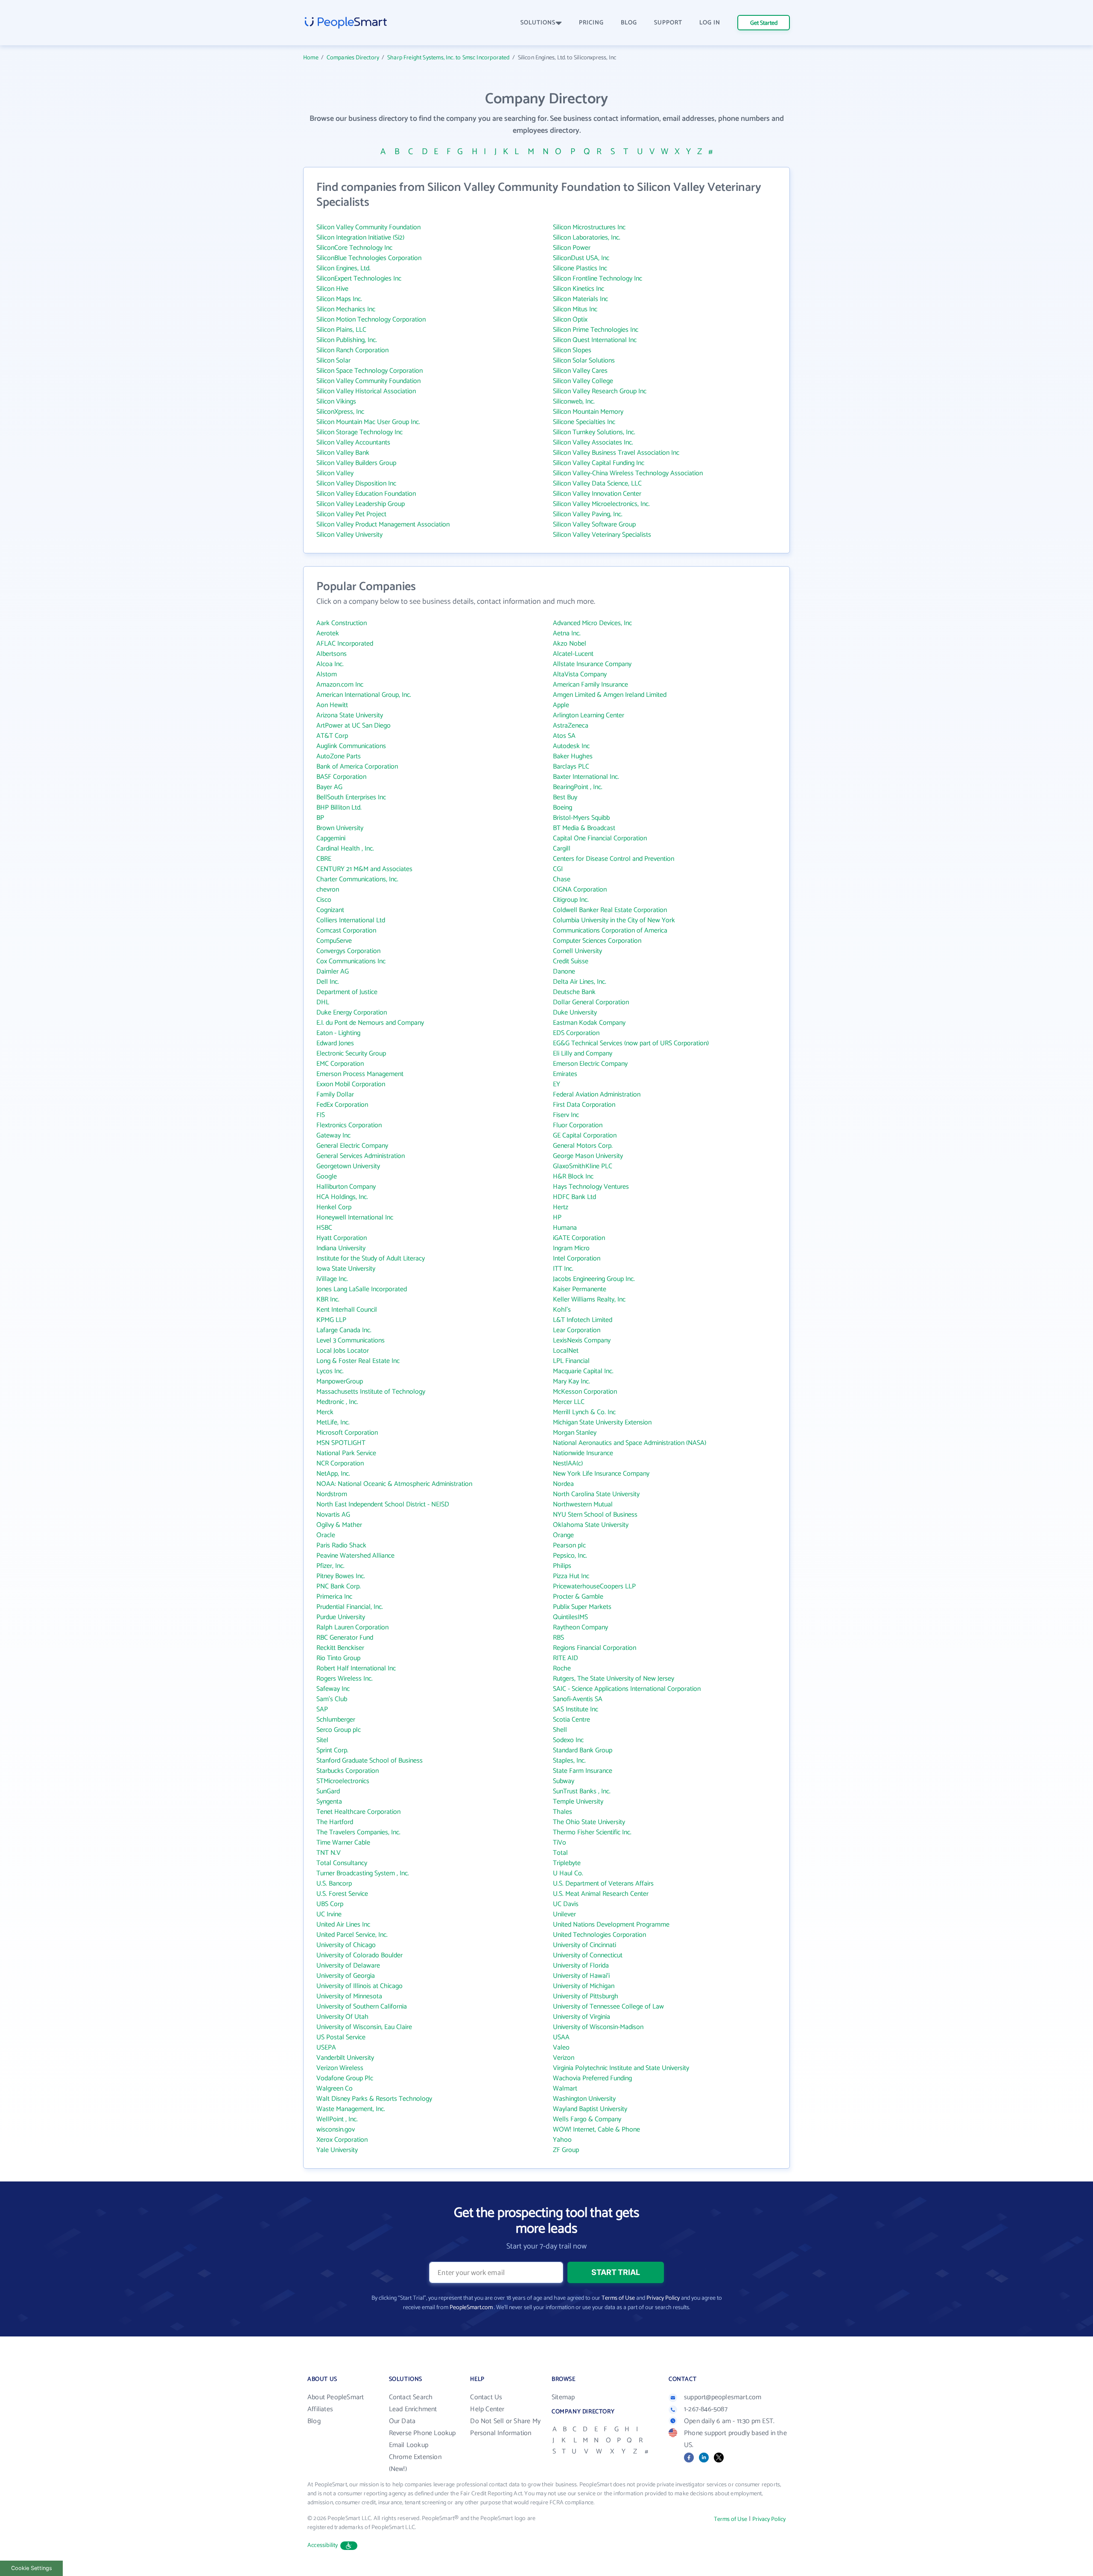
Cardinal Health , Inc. (345, 849)
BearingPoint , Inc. (578, 787)
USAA (561, 2037)
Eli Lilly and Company (583, 1054)
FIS (321, 1115)
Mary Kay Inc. (571, 1382)
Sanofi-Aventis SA (578, 1699)
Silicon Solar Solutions (584, 361)
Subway (564, 1781)
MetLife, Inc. (333, 1423)
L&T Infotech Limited (583, 1320)
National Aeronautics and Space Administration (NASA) (630, 1443)
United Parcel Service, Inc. (352, 1935)
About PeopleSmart (336, 2397)
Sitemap (563, 2397)
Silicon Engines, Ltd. (343, 268)
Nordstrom (332, 1494)
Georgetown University (348, 1166)
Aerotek (328, 633)
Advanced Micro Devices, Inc (592, 623)
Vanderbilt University (345, 2058)
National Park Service (346, 1453)
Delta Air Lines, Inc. (580, 982)
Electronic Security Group (351, 1054)
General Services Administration (361, 1156)
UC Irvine (329, 1914)
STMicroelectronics (343, 1781)
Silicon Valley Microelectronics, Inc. (601, 504)
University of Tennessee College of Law (608, 2007)
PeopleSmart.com (471, 2308)
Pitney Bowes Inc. (341, 1576)
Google (327, 1177)
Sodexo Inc (568, 1740)
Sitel (322, 1740)
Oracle (326, 1535)
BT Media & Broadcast (584, 828)
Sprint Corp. (332, 1750)
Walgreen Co (335, 2089)
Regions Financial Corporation (595, 1648)
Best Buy (565, 797)
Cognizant (330, 910)
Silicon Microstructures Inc (589, 227)
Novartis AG (333, 1515)
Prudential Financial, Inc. (350, 1607)
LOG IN (710, 23)
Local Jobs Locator (343, 1351)
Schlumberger (336, 1720)
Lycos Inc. (330, 1371)
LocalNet (566, 1351)
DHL (323, 1002)
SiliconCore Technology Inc (354, 248)
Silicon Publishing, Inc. (347, 340)
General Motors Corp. (583, 1146)
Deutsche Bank (574, 992)
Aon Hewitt (332, 705)
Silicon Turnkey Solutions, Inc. (594, 432)
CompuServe (334, 941)
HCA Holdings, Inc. (342, 1197)
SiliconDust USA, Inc (581, 258)
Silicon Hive (332, 289)
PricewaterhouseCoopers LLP (594, 1586)
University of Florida (581, 1966)
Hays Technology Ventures (591, 1187)
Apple (561, 705)
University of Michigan (584, 1986)
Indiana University (341, 1248)
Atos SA (564, 736)
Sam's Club (332, 1699)
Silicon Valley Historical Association (366, 391)
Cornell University (577, 951)
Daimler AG (333, 972)
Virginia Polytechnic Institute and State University (621, 2068)
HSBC (324, 1228)
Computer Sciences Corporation (597, 941)
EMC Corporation (340, 1064)
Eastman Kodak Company (589, 1023)
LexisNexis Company (582, 1341)
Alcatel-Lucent (573, 654)
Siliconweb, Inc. (574, 402)
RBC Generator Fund (345, 1638)
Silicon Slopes (572, 350)
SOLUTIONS (538, 23)
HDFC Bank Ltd (574, 1197)
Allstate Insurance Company (592, 664)
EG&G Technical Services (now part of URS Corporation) (631, 1043)
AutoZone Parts (339, 756)
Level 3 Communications (351, 1341)
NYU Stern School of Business (595, 1515)
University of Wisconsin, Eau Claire (364, 2027)
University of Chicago (346, 1945)
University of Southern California (362, 2007)
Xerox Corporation (342, 2140)
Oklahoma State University (591, 1525)
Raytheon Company (580, 1627)
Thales (563, 1812)
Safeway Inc (333, 1689)
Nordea (563, 1484)
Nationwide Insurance (583, 1453)
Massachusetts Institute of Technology (371, 1392)
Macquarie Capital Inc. (583, 1371)
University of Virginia (582, 2017)
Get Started (764, 23)
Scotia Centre (571, 1720)
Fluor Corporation (578, 1125)
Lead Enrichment (413, 2409)
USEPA (326, 2048)
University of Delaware (348, 1966)
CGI (558, 869)
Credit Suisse (571, 961)
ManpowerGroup (340, 1382)
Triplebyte (567, 1863)
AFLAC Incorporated (345, 644)
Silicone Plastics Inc (580, 268)
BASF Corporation (341, 777)
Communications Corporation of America (610, 931)
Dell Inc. (328, 982)
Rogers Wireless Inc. (345, 1679)
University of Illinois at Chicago (359, 1986)
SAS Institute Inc (576, 1709)
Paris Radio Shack (341, 1545)
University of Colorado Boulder (359, 1955)
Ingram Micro (571, 1248)
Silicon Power (572, 248)
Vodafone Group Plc (345, 2078)
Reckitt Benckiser (340, 1648)
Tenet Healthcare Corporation (358, 1812)
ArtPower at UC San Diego (354, 726)
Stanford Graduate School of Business (370, 1761)
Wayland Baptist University (590, 2109)
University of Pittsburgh (586, 1996)
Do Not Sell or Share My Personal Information (505, 2427)
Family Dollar (335, 1095)
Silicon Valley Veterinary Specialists (602, 535)
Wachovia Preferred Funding (592, 2078)
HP (557, 1218)
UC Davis (566, 1904)
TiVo (560, 1843)
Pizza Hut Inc (571, 1576)
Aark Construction (342, 623)
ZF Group (566, 2150)
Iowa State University (346, 1269)
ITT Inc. (563, 1269)
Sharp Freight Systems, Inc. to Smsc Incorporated (449, 58)
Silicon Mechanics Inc (346, 309)
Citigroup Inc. (571, 900)
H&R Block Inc (573, 1177)
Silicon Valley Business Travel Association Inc (616, 453)
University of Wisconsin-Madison (598, 2027)
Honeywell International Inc (355, 1218)
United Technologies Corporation (599, 1935)
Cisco (324, 900)
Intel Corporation (577, 1259)
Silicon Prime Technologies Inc (596, 330)
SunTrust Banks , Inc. (582, 1791)
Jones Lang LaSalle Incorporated (362, 1289)
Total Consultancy (342, 1863)
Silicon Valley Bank (343, 453)
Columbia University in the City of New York (614, 920)
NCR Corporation (340, 1463)
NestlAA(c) (568, 1463)
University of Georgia (346, 1976)
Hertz (561, 1207)
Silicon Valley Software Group (594, 525)
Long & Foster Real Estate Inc (358, 1361)
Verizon (564, 2058)
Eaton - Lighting (338, 1033)
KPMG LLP (331, 1320)
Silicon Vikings (336, 402)
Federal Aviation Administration (597, 1095)
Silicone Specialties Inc (584, 422)
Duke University (575, 1013)
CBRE (324, 859)
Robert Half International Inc (356, 1668)
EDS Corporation (576, 1033)
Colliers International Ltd (351, 920)
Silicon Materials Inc (580, 299)
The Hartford (335, 1822)
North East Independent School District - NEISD (383, 1504)
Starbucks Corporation (348, 1771)
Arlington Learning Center (589, 715)
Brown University (340, 828)
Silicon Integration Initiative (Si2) (360, 238)
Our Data (402, 2421)
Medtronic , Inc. (337, 1402)
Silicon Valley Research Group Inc (600, 391)
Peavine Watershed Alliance (355, 1556)
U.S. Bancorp (334, 1884)
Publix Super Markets (582, 1607)
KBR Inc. (328, 1300)
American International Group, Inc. (364, 695)
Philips (562, 1566)
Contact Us (486, 2397)
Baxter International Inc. (586, 777)
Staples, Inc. (569, 1761)
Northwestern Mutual (583, 1504)
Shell (560, 1730)
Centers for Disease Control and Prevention (614, 859)
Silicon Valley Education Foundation (366, 494)
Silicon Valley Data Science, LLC (597, 484)
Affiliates (320, 2409)
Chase (562, 879)
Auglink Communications (351, 746)
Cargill (562, 849)
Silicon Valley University (349, 535)
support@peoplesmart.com (723, 2397)
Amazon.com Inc (340, 685)
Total (560, 1853)
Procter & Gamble (578, 1597)
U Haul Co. (568, 1873)
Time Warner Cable (343, 1843)
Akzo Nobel (570, 644)
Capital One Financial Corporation (600, 838)
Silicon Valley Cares (580, 371)
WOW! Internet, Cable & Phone (596, 2130)
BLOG (629, 23)
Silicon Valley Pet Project (351, 514)
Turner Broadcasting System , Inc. (363, 1873)
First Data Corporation (584, 1105)
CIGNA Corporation (580, 890)
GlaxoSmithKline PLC (583, 1166)
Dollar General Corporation (591, 1002)
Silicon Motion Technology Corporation (371, 320)
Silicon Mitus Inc (575, 309)
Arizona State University (350, 715)
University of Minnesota (349, 1996)
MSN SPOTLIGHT (341, 1443)
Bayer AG (329, 787)
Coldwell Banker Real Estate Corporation (610, 910)
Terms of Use (618, 2298)
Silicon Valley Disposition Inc (356, 484)
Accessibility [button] (323, 2545)
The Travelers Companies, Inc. (358, 1832)
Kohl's (562, 1310)
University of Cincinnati (584, 1945)
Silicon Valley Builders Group (356, 463)
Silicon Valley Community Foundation (368, 227)
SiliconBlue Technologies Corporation (369, 258)
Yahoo (562, 2140)
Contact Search (411, 2397)
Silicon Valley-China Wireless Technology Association (628, 473)
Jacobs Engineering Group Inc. (594, 1279)
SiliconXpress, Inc (340, 412)
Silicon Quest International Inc (595, 340)
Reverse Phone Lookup (422, 2433)
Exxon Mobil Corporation (351, 1084)
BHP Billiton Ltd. (339, 808)
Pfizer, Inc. (330, 1566)
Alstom (327, 674)
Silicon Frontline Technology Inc (598, 279)
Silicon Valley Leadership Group (361, 504)
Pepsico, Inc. (570, 1556)
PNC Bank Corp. (339, 1586)
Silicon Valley (335, 473)
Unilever (564, 1914)
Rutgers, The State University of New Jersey (614, 1679)
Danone (564, 972)
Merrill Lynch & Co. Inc (584, 1412)
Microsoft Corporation (347, 1433)
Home (311, 58)
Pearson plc (569, 1545)
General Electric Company (352, 1146)
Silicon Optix (570, 320)
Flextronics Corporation (349, 1125)
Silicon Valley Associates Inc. (593, 443)
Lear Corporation (577, 1330)
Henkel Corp (334, 1207)
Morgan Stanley (575, 1433)
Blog (314, 2421)
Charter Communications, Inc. (357, 879)
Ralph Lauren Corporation (352, 1627)
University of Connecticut (588, 1955)
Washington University (584, 2099)
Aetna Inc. (567, 633)
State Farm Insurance (583, 1771)
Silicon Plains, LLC (341, 330)
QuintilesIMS (570, 1617)
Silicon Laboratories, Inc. (587, 238)
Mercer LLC (569, 1402)
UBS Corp (330, 1904)
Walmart (565, 2089)
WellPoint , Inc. (337, 2119)
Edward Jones (335, 1043)
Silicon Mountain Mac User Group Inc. (368, 422)
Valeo (561, 2048)
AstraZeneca (571, 726)
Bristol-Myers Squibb (581, 818)
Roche (562, 1668)
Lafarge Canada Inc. (344, 1330)
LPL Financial (571, 1361)
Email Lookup (409, 2445)
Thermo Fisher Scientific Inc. (592, 1832)
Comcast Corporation (346, 931)
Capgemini (331, 838)
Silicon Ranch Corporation (352, 350)
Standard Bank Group (583, 1750)
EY (557, 1084)
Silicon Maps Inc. (339, 299)
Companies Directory (353, 58)
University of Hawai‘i (581, 1976)
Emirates (565, 1074)
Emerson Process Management (360, 1074)
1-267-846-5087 (706, 2409)
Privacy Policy (663, 2298)
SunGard (328, 1791)
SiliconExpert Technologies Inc (359, 279)
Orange (563, 1535)
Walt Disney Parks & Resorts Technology (374, 2099)
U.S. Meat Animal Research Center (601, 1894)
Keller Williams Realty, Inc (589, 1300)
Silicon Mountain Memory (588, 412)
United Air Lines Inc (343, 1925)
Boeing (563, 808)
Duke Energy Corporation (352, 1013)
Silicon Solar (333, 361)
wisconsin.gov (336, 2130)
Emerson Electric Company (590, 1064)
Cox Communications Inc (351, 961)
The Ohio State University (589, 1822)
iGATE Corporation (579, 1238)
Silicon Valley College (583, 381)
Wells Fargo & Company (587, 2119)
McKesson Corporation (585, 1392)
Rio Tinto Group (338, 1658)
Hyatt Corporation (342, 1238)
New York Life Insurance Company (601, 1474)
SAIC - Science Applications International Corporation (627, 1689)
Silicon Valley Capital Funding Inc (599, 463)
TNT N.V (329, 1853)
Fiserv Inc (566, 1115)
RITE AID (565, 1658)
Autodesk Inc (571, 746)
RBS (558, 1638)
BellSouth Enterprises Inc (351, 797)
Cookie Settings (32, 2568)
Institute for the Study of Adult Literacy (371, 1259)
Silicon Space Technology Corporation (370, 371)
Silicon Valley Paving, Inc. (588, 514)
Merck (325, 1412)
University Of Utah (342, 2017)
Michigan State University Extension (602, 1423)
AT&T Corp (332, 736)
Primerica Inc (334, 1597)
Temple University (578, 1802)
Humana (565, 1228)
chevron (328, 890)
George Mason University (588, 1156)
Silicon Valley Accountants (353, 443)
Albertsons (332, 654)
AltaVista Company (580, 674)
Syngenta (329, 1802)
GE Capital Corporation (585, 1136)
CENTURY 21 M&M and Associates (364, 869)
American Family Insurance (590, 685)
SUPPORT (668, 23)
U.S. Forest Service (342, 1894)
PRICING (591, 23)
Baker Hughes (573, 756)
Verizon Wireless (340, 2068)
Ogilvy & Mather (339, 1525)
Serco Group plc (339, 1730)
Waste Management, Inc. (351, 2109)
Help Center (487, 2409)
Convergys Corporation (348, 951)
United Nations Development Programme (611, 1925)
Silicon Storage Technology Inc (359, 432)
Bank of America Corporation (357, 767)
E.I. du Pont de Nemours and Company (370, 1023)
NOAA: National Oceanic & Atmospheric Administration (394, 1484)
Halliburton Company (346, 1187)
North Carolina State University (596, 1494)
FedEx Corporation (342, 1105)
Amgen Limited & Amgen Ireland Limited (610, 695)
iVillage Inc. (332, 1279)
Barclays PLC (571, 767)
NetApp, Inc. (333, 1474)
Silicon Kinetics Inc (579, 289)
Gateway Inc (333, 1136)
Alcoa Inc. (330, 664)
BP (320, 818)
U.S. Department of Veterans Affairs (603, 1884)
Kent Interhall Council (347, 1310)
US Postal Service (341, 2037)
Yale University (337, 2150)
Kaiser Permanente (580, 1289)
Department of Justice (347, 992)
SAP (322, 1709)
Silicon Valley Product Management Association (383, 525)
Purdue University (341, 1617)
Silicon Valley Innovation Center (597, 494)
